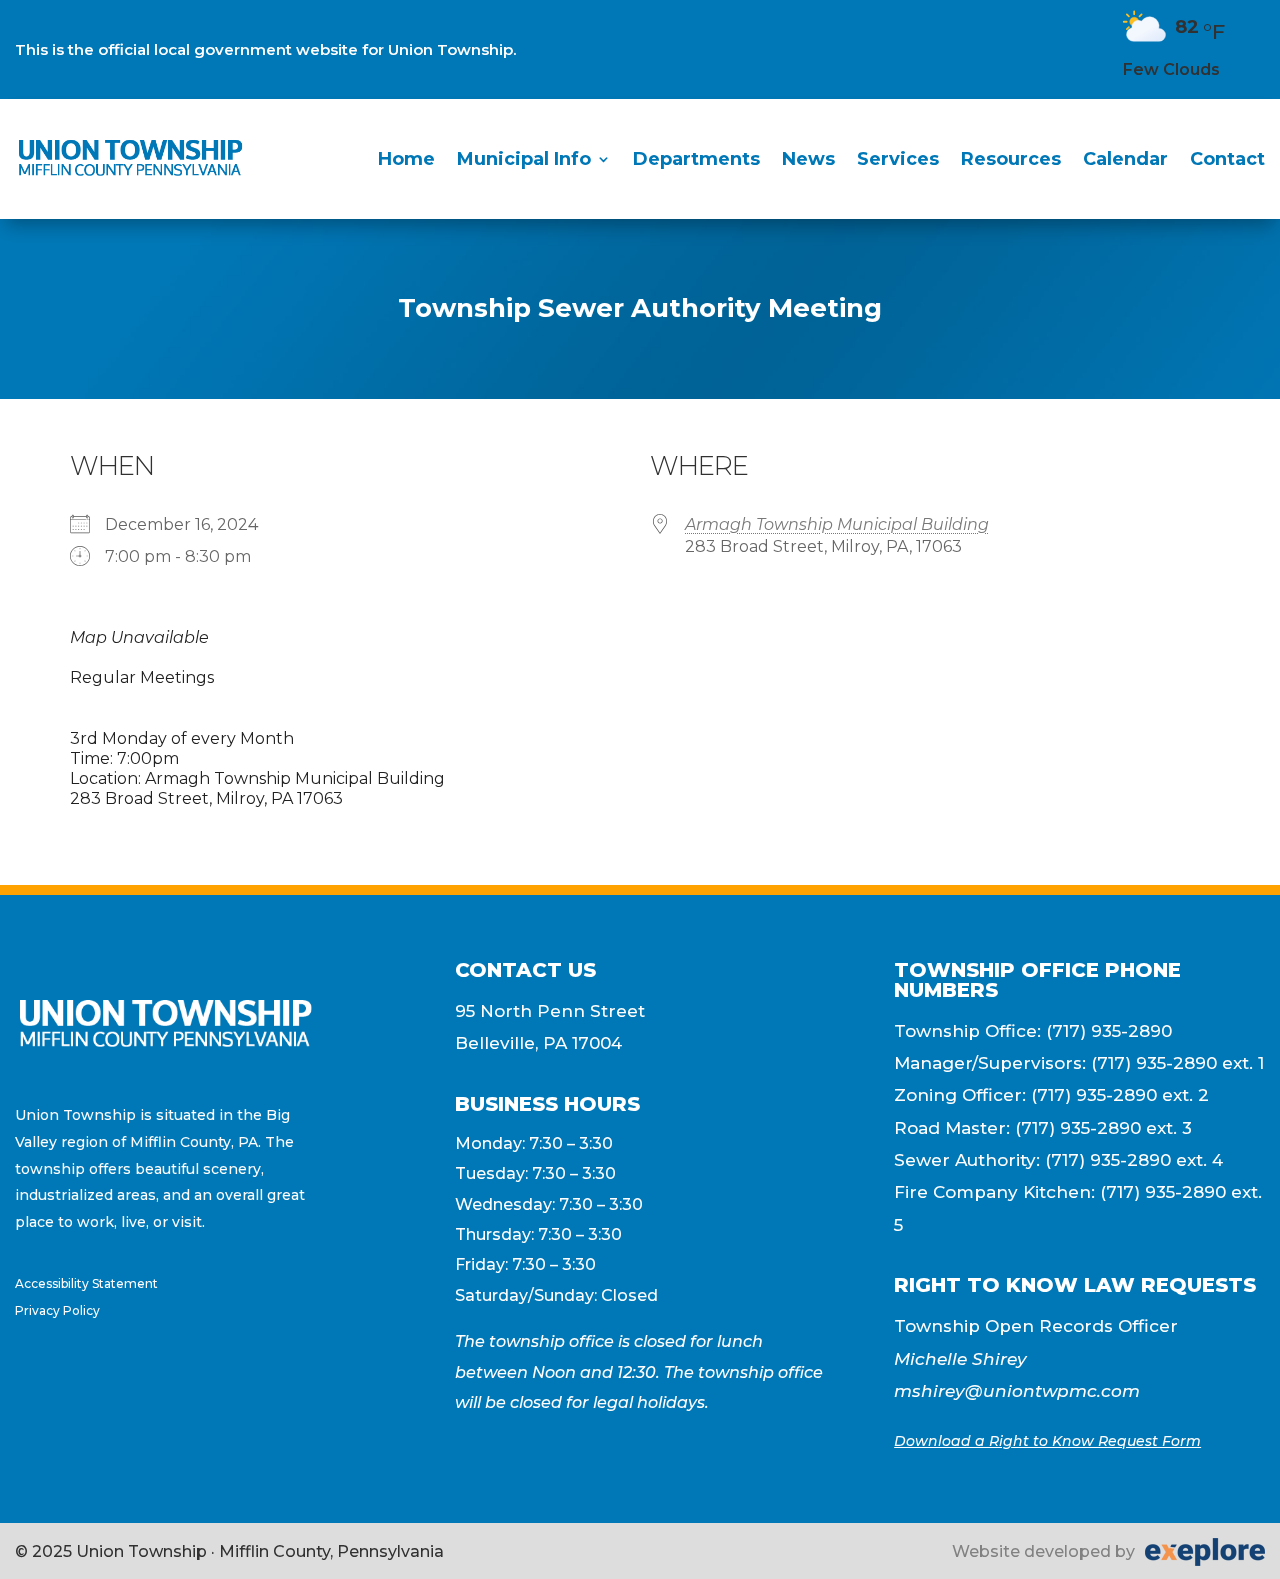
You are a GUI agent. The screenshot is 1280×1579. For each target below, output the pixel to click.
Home (406, 159)
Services (898, 159)
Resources (1011, 159)
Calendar (1125, 159)
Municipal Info (524, 159)
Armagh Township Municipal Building (837, 524)
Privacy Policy (57, 1310)
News (808, 159)
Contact (1227, 159)
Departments (696, 159)
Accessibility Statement (86, 1283)
